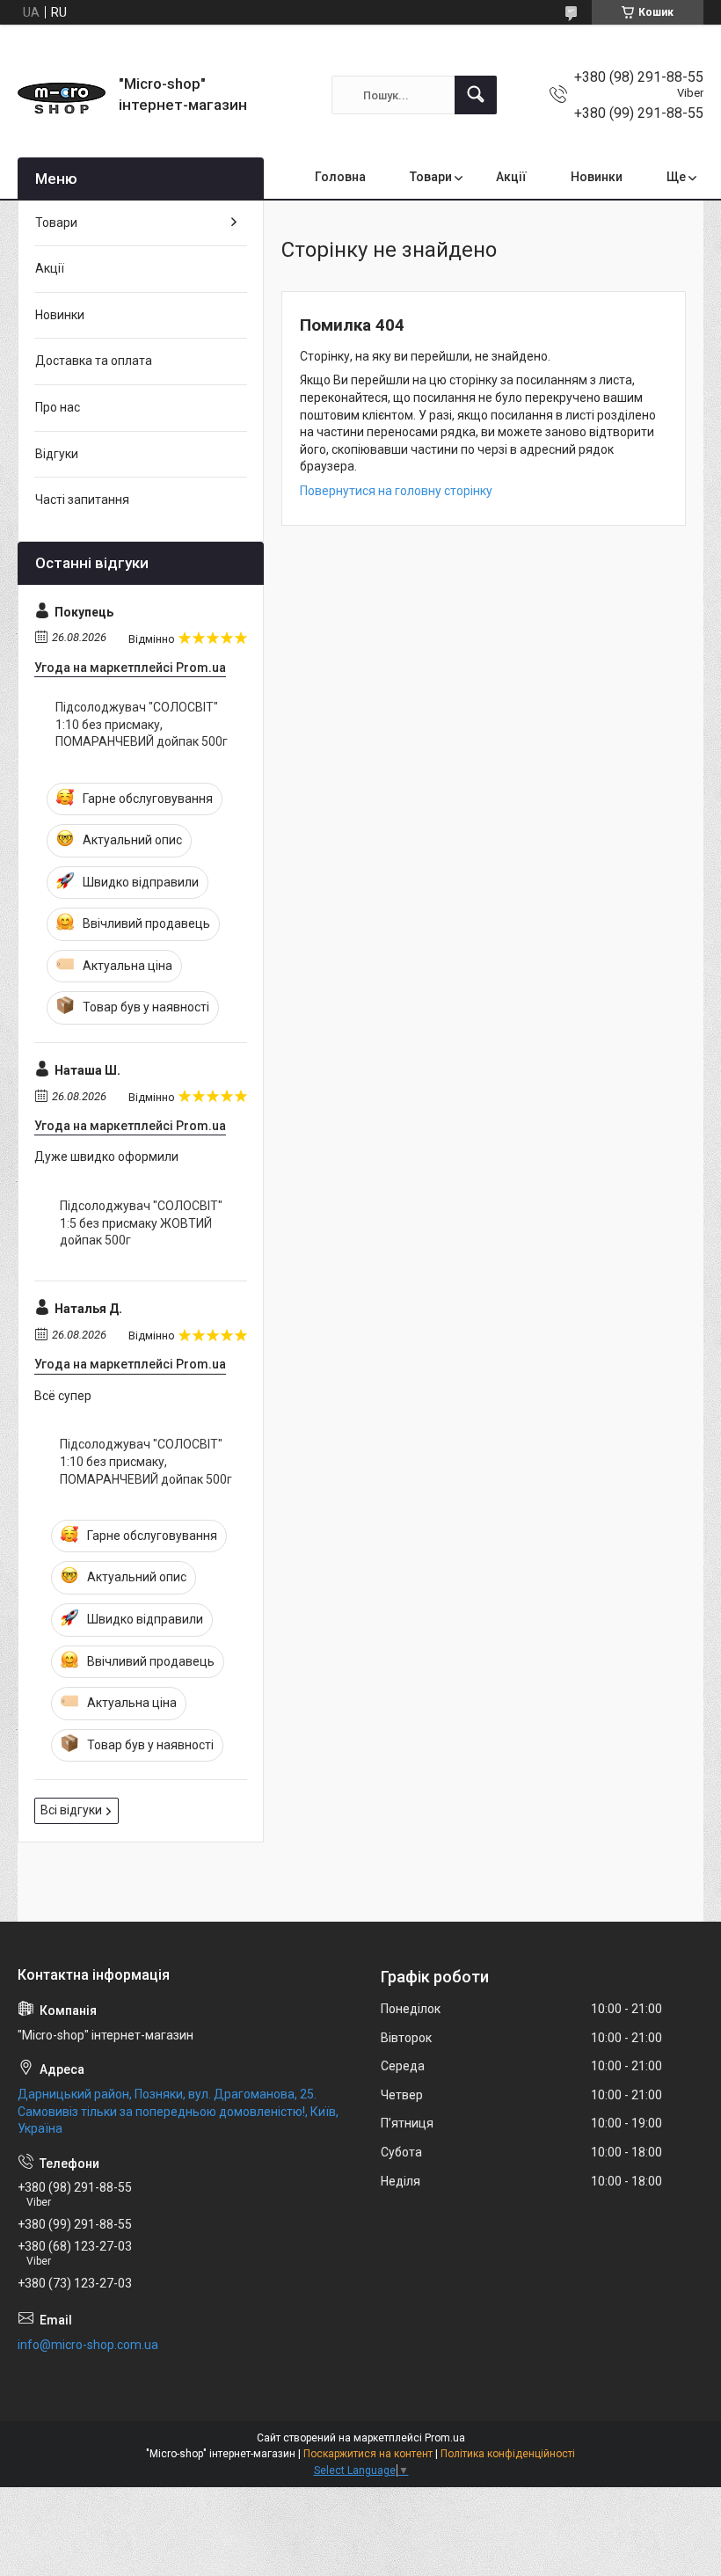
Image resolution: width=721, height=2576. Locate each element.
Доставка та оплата (94, 361)
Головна (340, 177)
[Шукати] (476, 95)
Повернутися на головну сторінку (396, 491)
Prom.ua (445, 2438)
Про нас (58, 407)
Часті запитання (82, 500)
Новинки (597, 177)
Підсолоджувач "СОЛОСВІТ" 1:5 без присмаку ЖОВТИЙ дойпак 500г (141, 1223)
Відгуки (57, 454)
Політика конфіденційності (508, 2454)
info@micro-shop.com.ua (88, 2345)
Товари (431, 177)
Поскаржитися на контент (368, 2454)
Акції (511, 177)
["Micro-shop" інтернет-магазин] (62, 95)
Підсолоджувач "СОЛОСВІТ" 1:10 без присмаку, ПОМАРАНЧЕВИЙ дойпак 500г (142, 724)
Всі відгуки (71, 1810)
